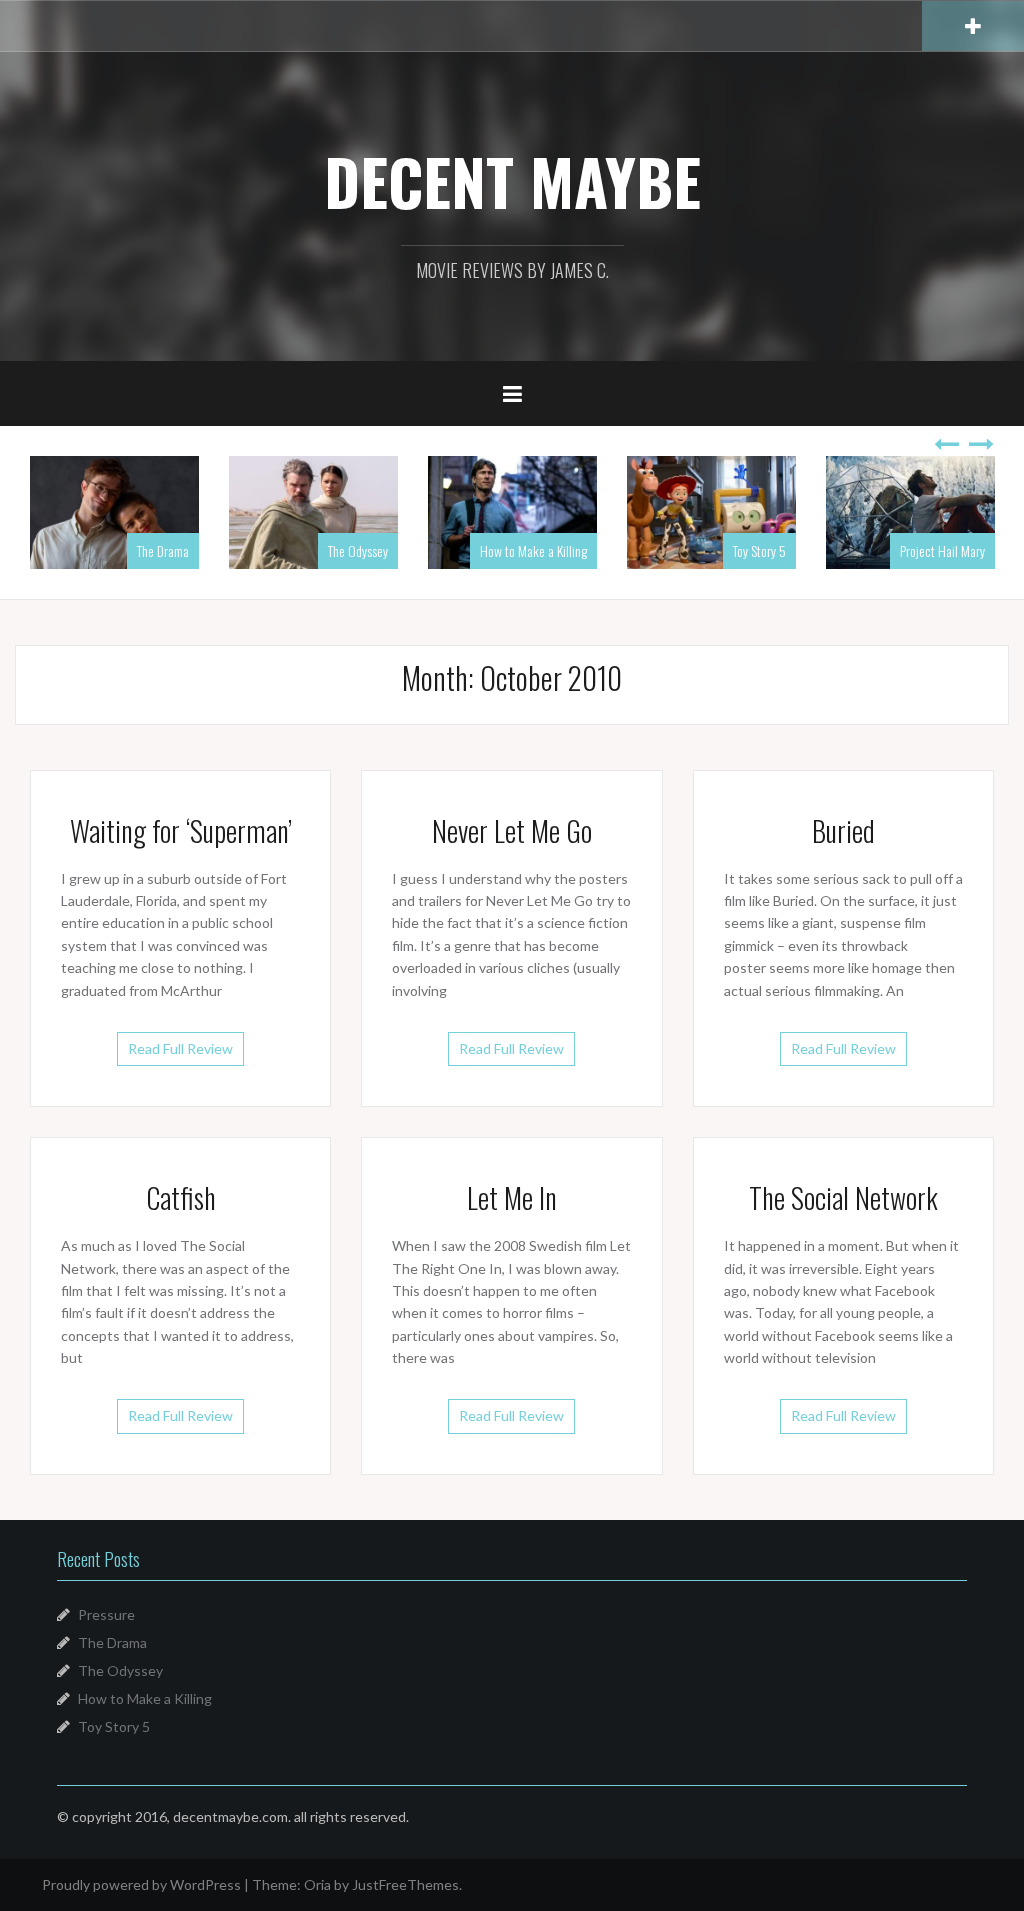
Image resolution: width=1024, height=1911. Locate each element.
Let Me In (512, 1197)
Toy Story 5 (595, 550)
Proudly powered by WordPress (141, 1884)
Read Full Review (180, 1048)
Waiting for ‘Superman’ (181, 830)
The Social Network (843, 1197)
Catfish (181, 1197)
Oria (317, 1884)
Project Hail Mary (778, 550)
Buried (843, 830)
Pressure (106, 1614)
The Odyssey (194, 550)
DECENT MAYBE (512, 181)
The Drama (112, 1642)
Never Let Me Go (512, 830)
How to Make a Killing (369, 550)
